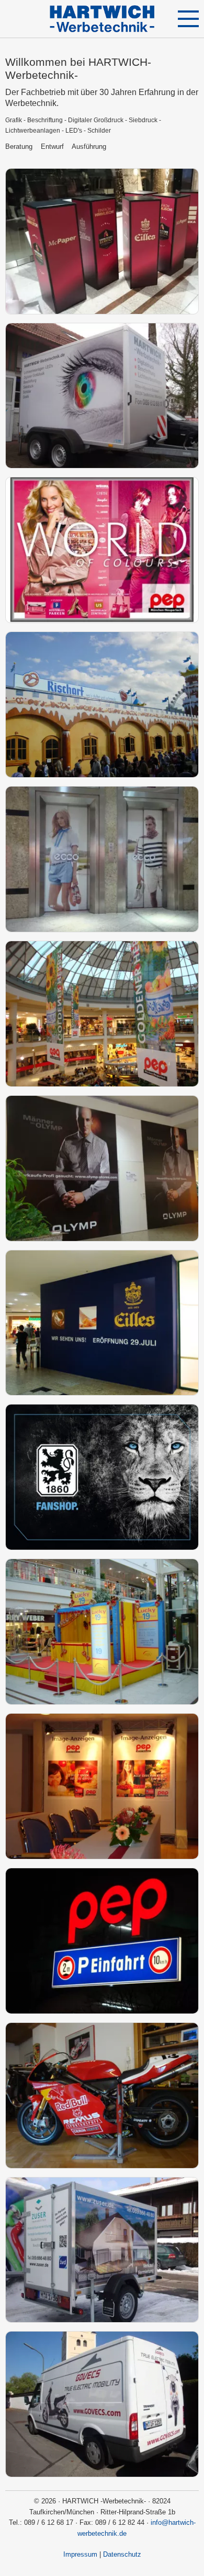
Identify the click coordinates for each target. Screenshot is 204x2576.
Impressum (80, 2554)
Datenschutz (122, 2554)
